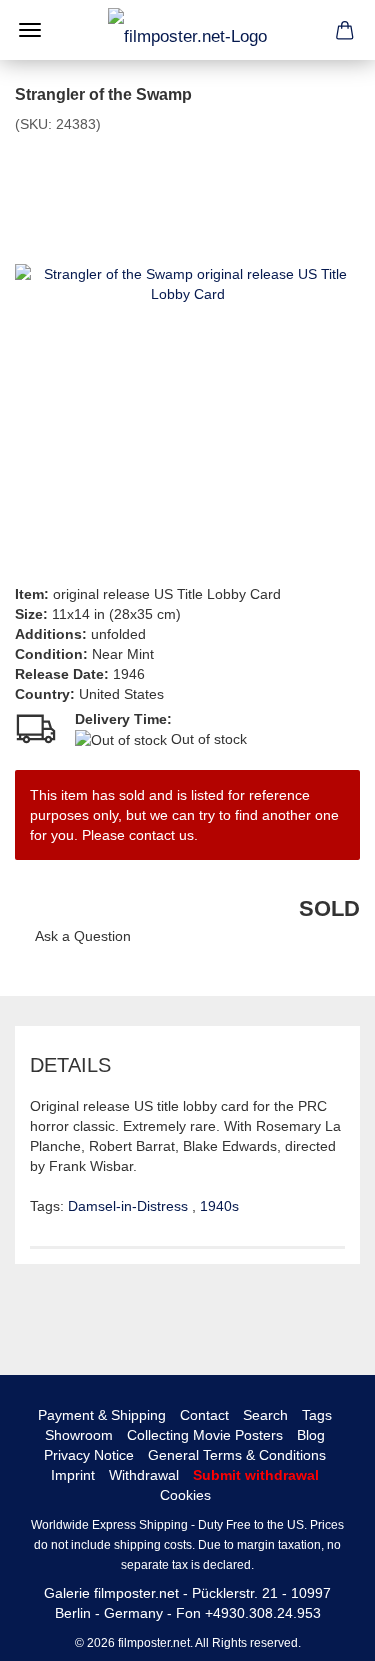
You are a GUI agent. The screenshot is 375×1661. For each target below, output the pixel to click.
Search (265, 1415)
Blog (311, 1435)
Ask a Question (83, 936)
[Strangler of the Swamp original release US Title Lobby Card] (187, 283)
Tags (317, 1415)
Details (70, 1065)
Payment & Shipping (102, 1415)
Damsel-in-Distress (130, 1206)
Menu (30, 30)
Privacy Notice (89, 1455)
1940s (219, 1206)
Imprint (73, 1475)
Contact (204, 1415)
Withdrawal (144, 1475)
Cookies (185, 1495)
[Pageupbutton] (320, 1631)
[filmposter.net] (187, 30)
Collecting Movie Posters (205, 1435)
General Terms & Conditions (237, 1455)
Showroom (79, 1435)
